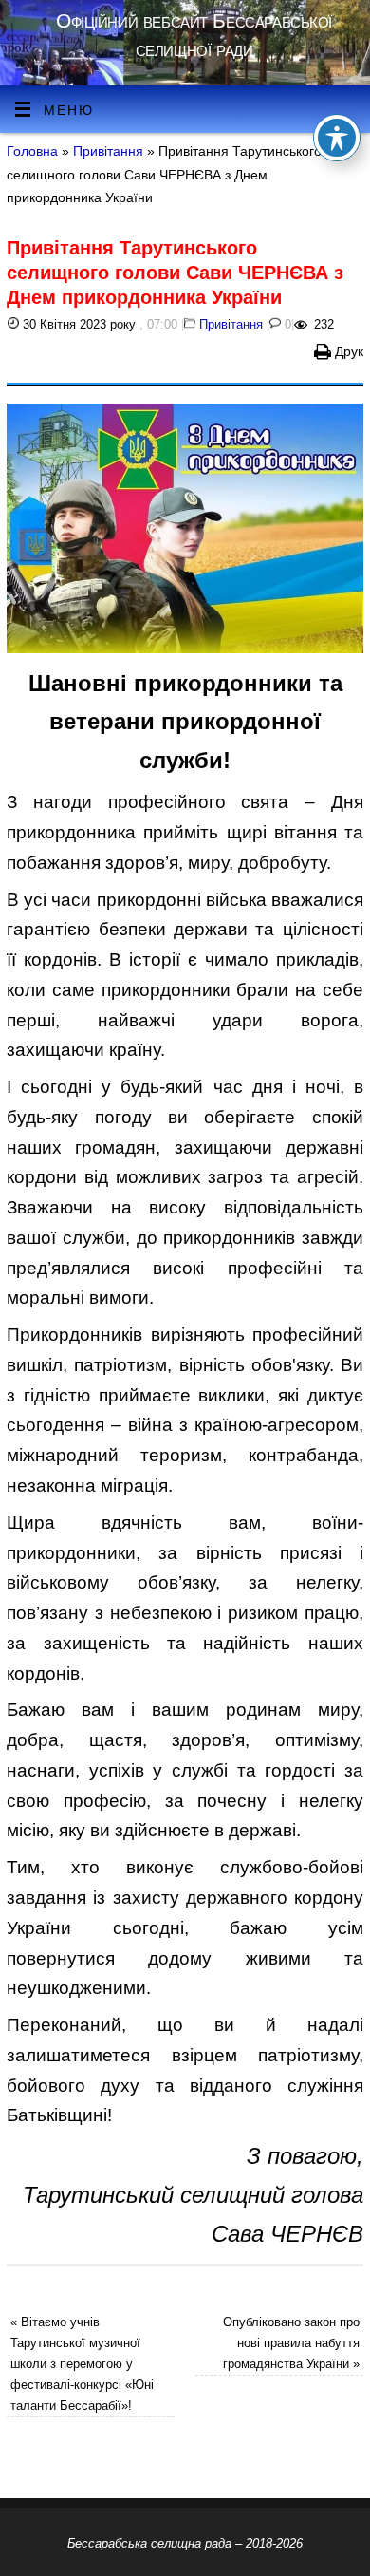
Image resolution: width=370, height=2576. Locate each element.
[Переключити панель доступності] (337, 138)
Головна (32, 151)
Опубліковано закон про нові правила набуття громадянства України (291, 2343)
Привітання (108, 151)
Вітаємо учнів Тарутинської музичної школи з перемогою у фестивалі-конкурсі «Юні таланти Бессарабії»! (82, 2364)
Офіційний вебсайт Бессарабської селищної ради (194, 35)
